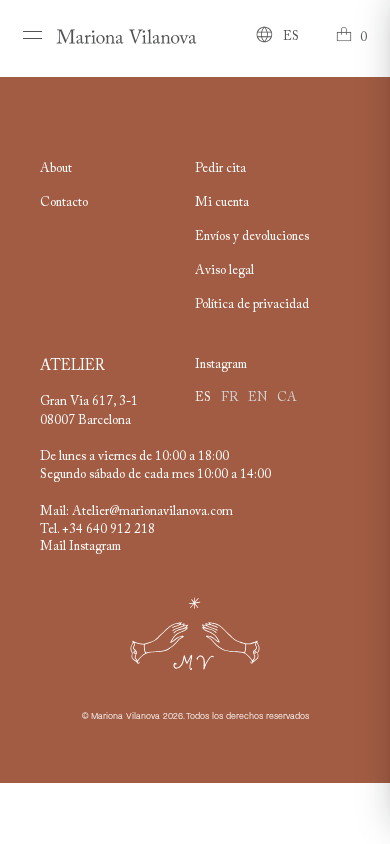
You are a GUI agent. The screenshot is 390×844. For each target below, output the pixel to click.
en (257, 398)
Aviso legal (224, 271)
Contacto (64, 203)
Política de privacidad (252, 305)
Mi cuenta (222, 203)
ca (287, 398)
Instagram (95, 547)
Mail (54, 547)
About (56, 169)
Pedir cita (220, 169)
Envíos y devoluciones (252, 237)
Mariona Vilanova (125, 716)
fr (229, 398)
